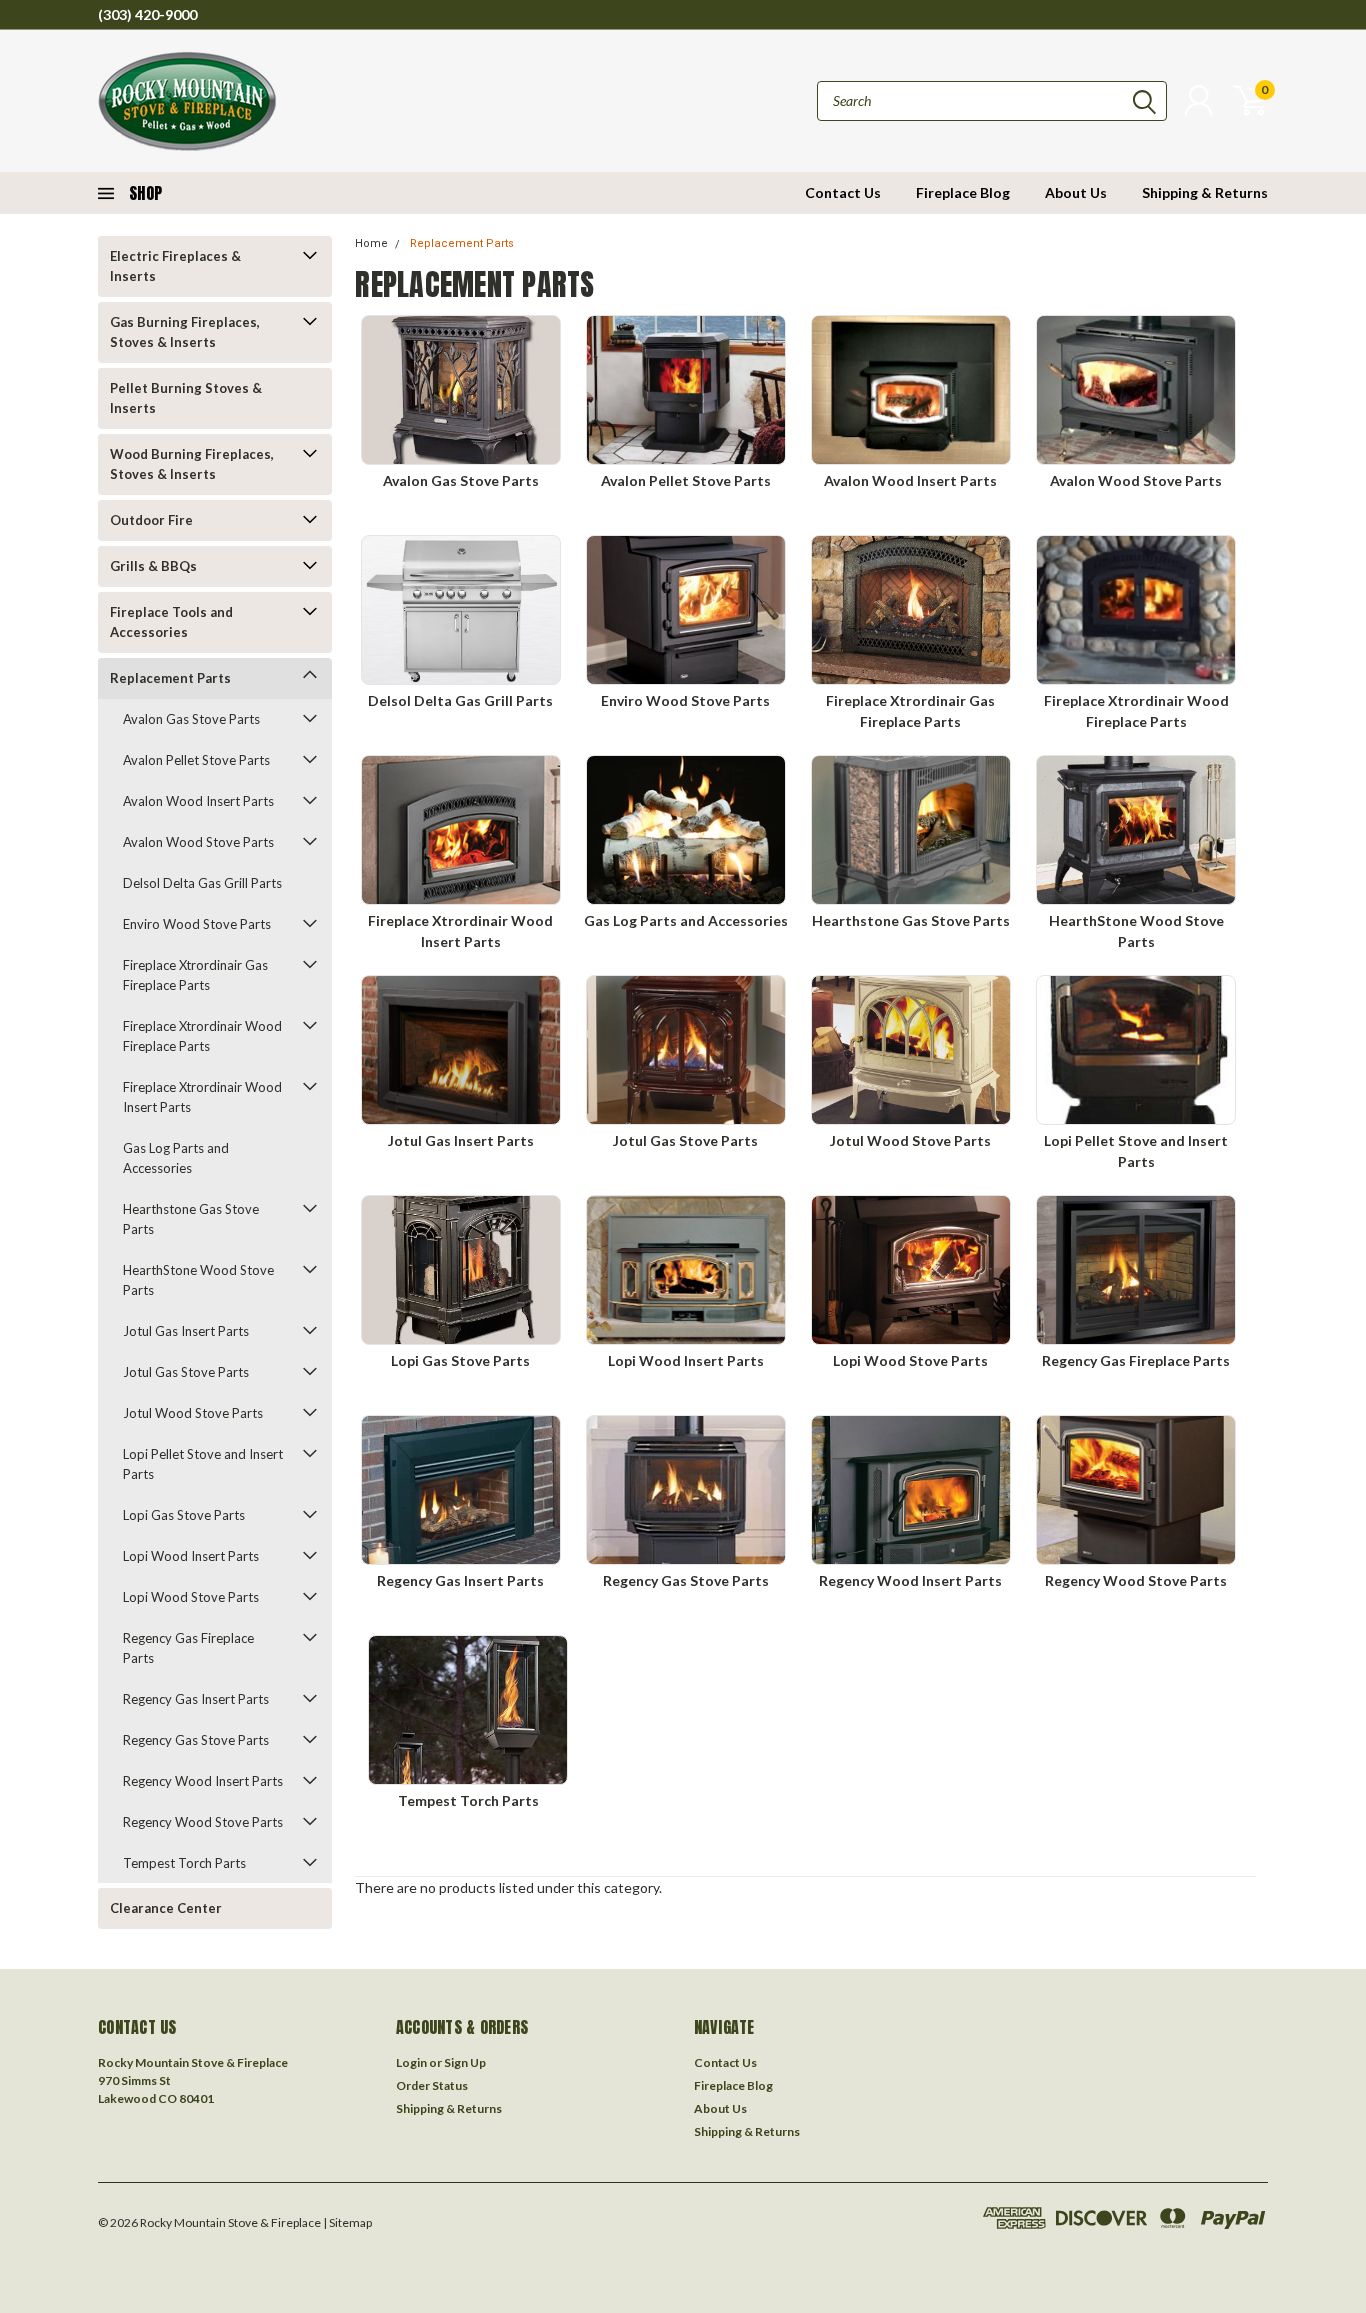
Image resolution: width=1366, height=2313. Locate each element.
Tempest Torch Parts (184, 1863)
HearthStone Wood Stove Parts (198, 1280)
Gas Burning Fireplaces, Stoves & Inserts (185, 332)
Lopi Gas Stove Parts (184, 1515)
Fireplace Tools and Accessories (171, 622)
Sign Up (465, 2062)
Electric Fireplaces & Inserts (175, 266)
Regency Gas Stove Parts (196, 1740)
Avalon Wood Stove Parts (198, 842)
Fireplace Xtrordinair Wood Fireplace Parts (202, 1036)
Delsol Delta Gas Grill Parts (202, 883)
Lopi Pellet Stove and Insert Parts (203, 1464)
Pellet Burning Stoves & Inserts (186, 398)
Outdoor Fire (151, 520)
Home (371, 243)
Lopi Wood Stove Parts (191, 1597)
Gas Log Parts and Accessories (176, 1158)
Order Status (432, 2085)
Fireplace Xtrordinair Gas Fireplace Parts (195, 975)
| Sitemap (347, 2222)
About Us (1076, 192)
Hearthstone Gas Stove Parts (191, 1219)
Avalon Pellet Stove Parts (196, 760)
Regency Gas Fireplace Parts (188, 1648)
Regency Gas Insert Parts (196, 1699)
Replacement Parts (170, 678)
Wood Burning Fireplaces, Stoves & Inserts (192, 464)
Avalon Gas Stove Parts (191, 719)
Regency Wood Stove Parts (203, 1822)
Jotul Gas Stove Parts (186, 1372)
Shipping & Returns (1205, 192)
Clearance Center (166, 1908)
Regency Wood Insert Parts (203, 1781)
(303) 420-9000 (147, 14)
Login (411, 2062)
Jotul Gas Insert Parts (186, 1331)
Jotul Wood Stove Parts (193, 1413)
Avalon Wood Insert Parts (198, 801)
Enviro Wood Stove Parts (197, 924)
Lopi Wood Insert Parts (191, 1556)
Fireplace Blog (963, 192)
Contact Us (843, 192)
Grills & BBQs (153, 566)
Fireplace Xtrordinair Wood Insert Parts (202, 1097)
